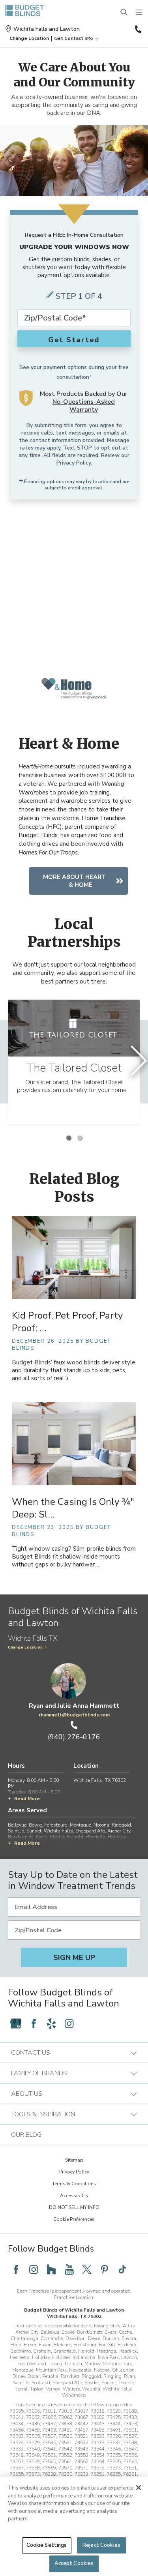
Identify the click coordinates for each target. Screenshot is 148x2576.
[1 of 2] (69, 1138)
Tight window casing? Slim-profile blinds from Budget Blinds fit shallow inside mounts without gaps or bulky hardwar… (74, 1557)
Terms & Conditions (74, 2184)
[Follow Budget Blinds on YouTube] (69, 2269)
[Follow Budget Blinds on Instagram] (69, 2023)
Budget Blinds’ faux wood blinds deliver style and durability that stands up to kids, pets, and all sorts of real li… (74, 1370)
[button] (29, 38)
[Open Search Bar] (124, 13)
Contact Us (31, 2053)
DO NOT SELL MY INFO (74, 2207)
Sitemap (74, 2160)
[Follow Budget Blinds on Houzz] (51, 2269)
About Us (27, 2094)
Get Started (74, 340)
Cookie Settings (47, 2545)
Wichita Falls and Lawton (47, 29)
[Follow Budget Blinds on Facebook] (34, 2023)
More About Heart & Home (74, 881)
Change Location (25, 1647)
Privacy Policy (74, 463)
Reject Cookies (101, 2545)
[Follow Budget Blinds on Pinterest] (105, 2269)
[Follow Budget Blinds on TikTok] (122, 2269)
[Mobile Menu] (139, 13)
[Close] (139, 2488)
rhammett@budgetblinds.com (74, 1715)
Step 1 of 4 (79, 296)
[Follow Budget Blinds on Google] (16, 2023)
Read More (27, 1799)
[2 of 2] (80, 1138)
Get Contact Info (74, 38)
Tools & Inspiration (43, 2114)
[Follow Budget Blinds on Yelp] (51, 2023)
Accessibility (74, 2196)
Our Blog (26, 2135)
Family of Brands (39, 2073)
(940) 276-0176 (137, 29)
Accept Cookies (74, 2563)
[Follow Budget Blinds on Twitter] (87, 2269)
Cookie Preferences (74, 2219)
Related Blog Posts (74, 1188)
